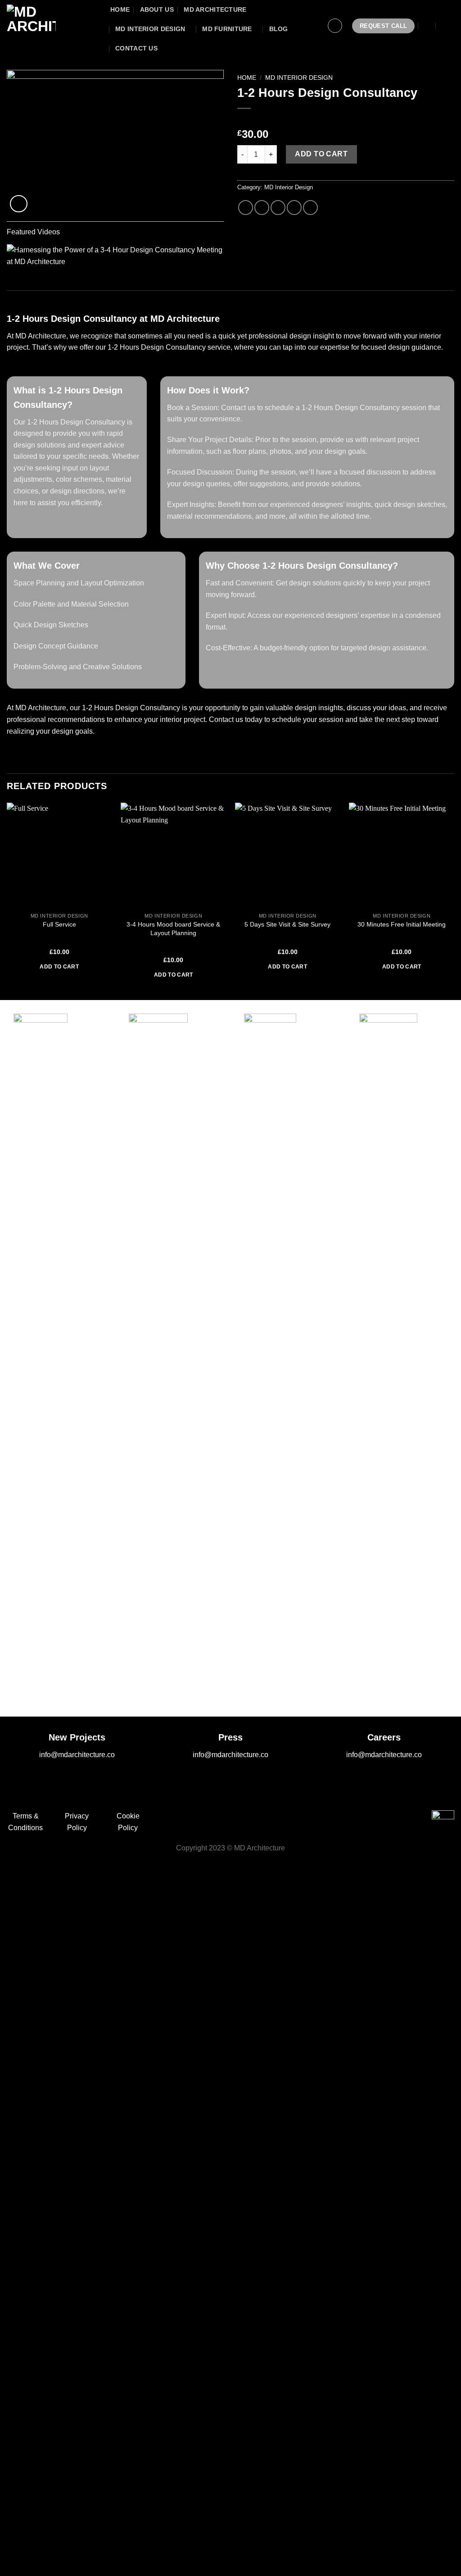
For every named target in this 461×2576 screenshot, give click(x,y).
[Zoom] (19, 204)
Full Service (59, 924)
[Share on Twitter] (262, 208)
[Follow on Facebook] (205, 1819)
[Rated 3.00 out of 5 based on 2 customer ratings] (346, 120)
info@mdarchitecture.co (77, 1755)
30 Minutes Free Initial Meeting (402, 924)
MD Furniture (227, 29)
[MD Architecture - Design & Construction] (52, 26)
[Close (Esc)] (9, 2522)
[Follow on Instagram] (222, 1819)
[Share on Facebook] (246, 208)
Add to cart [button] (59, 967)
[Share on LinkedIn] (310, 208)
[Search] (428, 26)
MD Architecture (215, 9)
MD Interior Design (150, 29)
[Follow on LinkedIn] (257, 1819)
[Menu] (448, 26)
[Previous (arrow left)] (9, 2560)
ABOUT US (157, 9)
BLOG (279, 29)
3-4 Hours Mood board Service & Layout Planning (173, 929)
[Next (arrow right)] (35, 2560)
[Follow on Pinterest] (239, 1819)
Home (247, 78)
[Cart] (312, 26)
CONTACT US (136, 48)
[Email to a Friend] (278, 208)
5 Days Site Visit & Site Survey (287, 924)
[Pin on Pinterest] (294, 208)
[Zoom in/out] (35, 2522)
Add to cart (321, 154)
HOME (120, 9)
